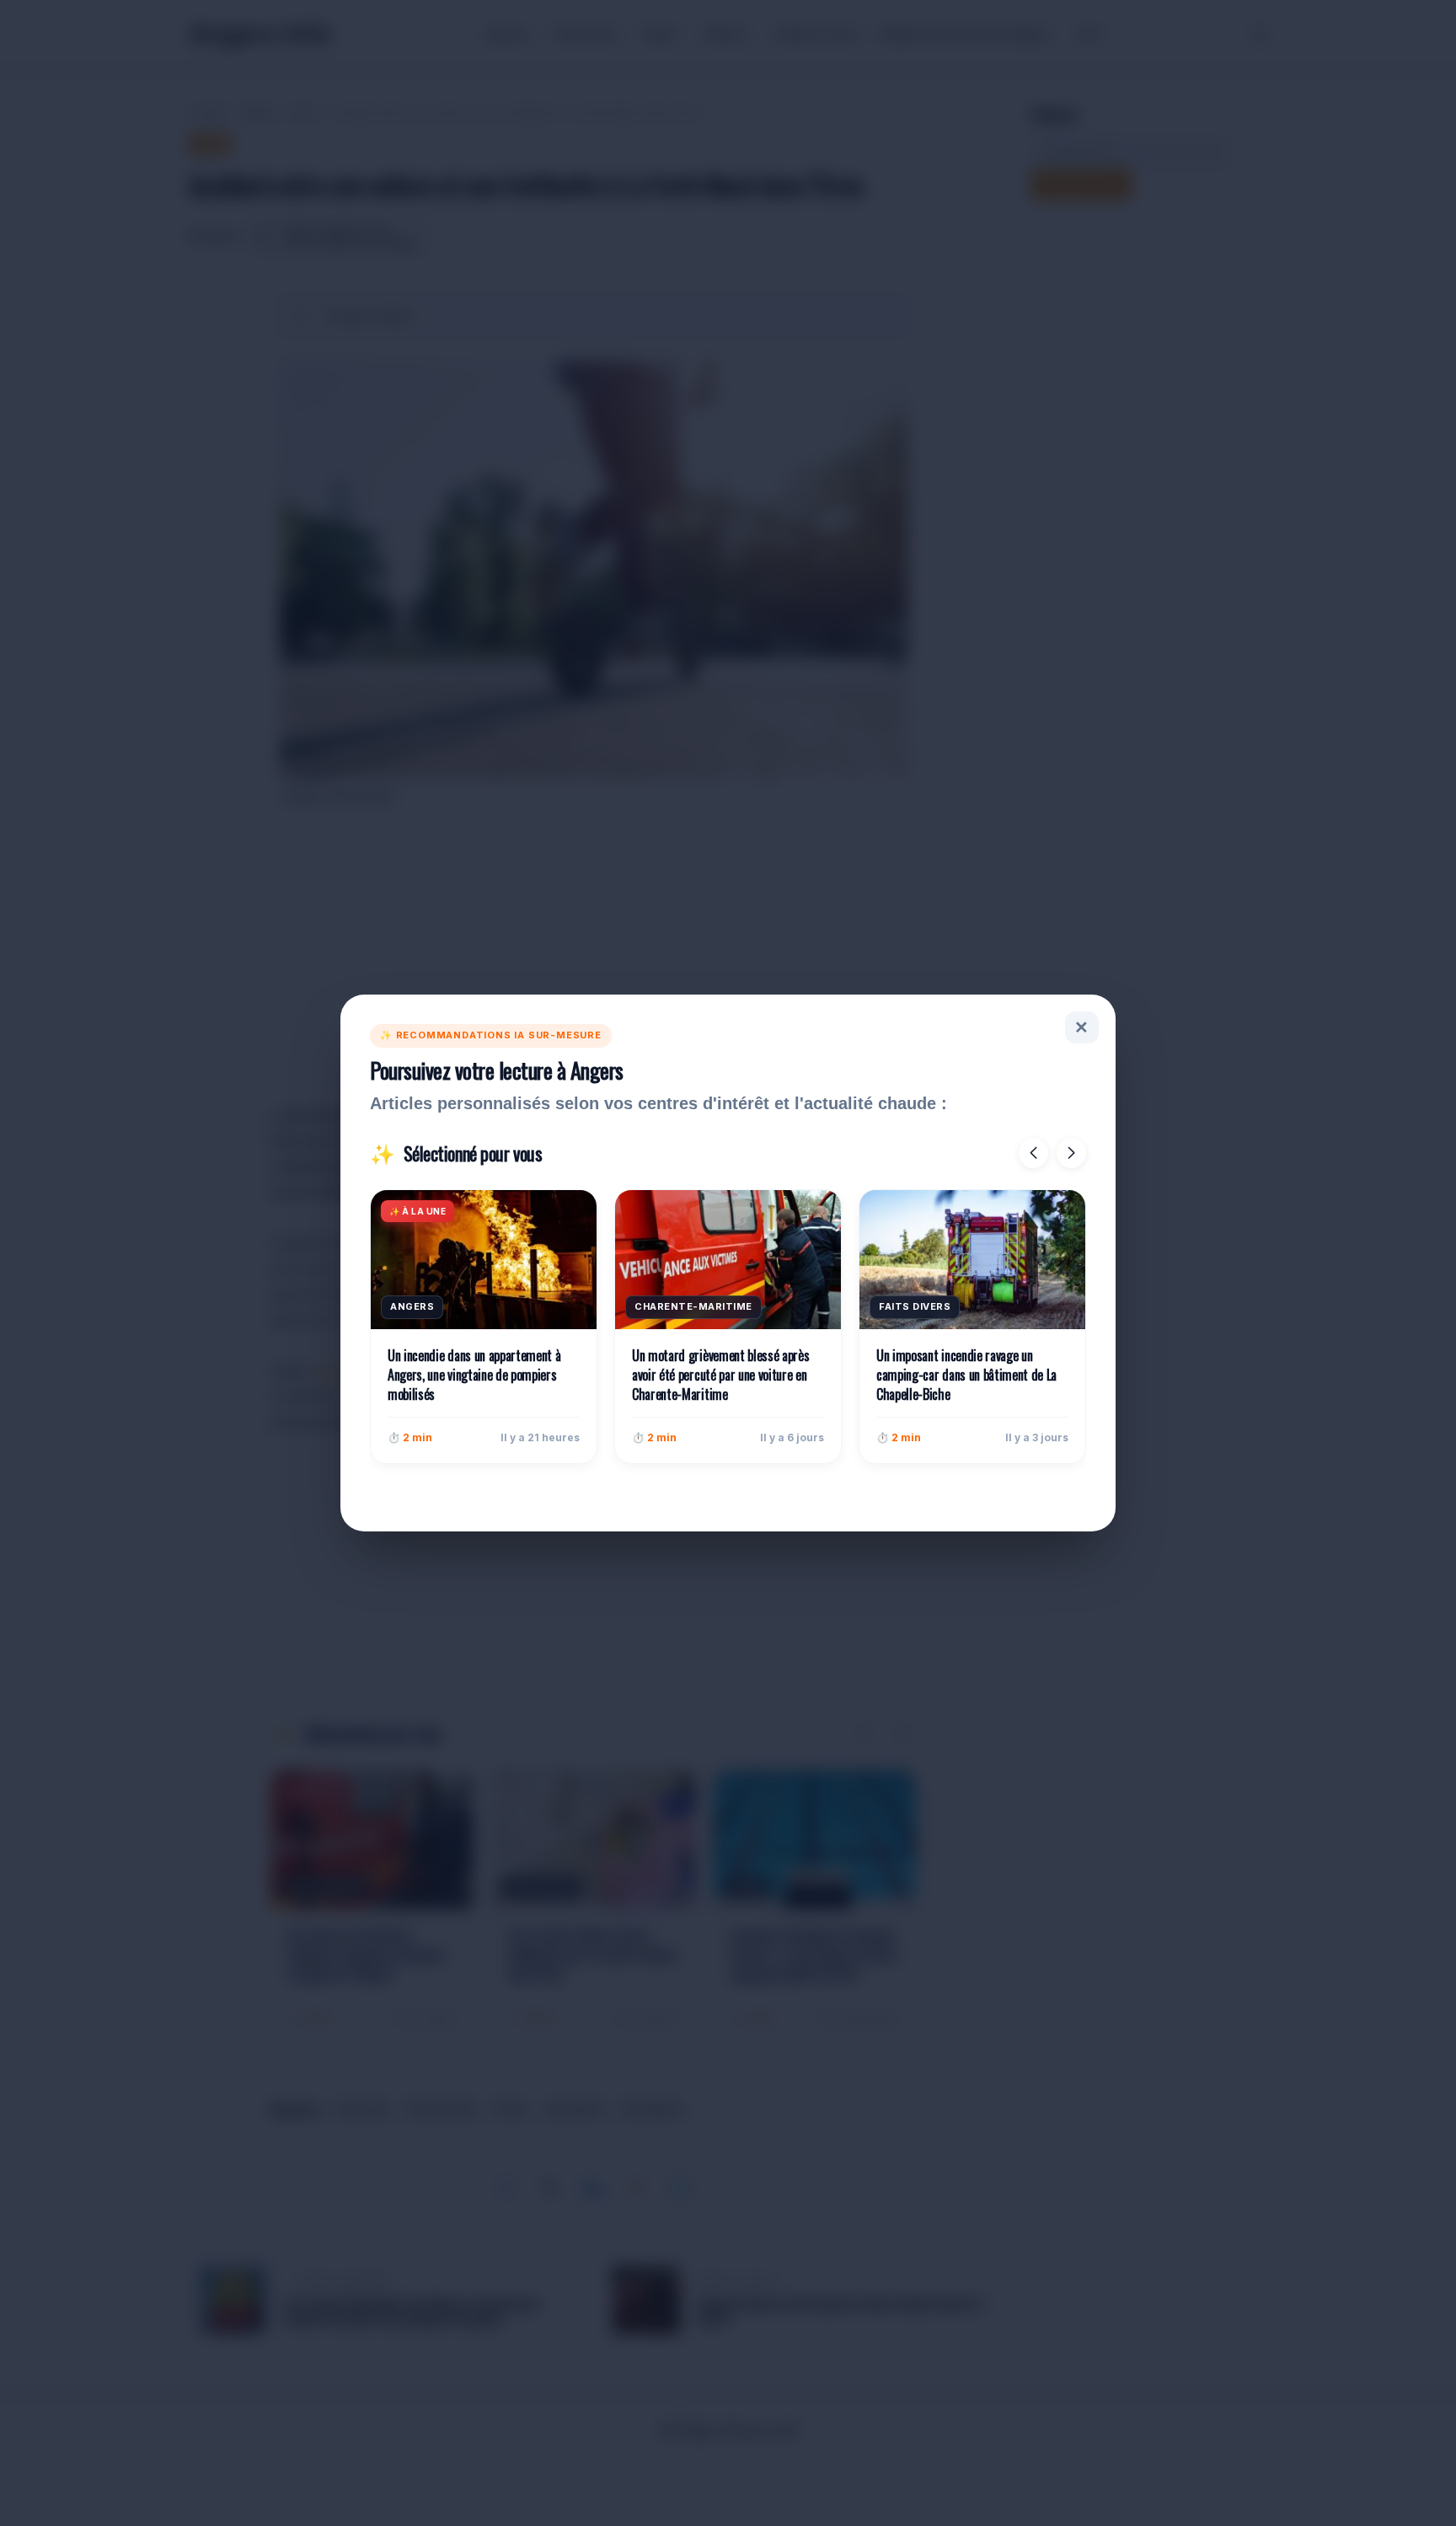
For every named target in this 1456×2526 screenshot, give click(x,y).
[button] (1033, 1153)
